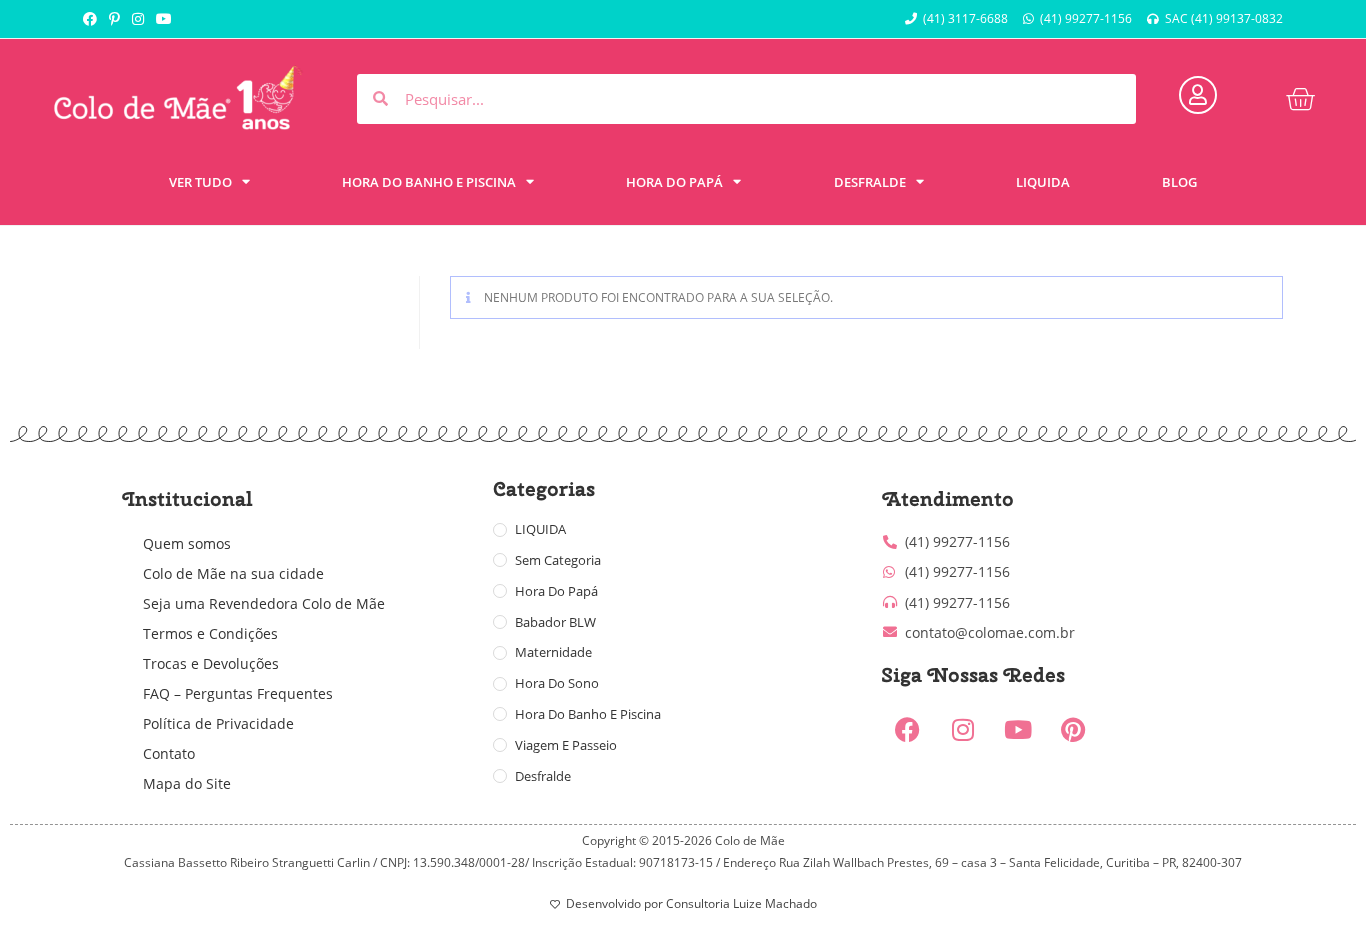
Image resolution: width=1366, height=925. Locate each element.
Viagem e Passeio (566, 745)
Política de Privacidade (218, 723)
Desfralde (543, 776)
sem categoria (558, 560)
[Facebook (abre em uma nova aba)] (93, 19)
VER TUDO (200, 182)
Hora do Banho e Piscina (588, 714)
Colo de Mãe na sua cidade (233, 573)
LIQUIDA (1043, 182)
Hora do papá (556, 591)
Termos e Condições (210, 633)
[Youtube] (1018, 730)
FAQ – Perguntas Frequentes (238, 693)
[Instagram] (963, 730)
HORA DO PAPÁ (674, 182)
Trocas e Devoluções (211, 663)
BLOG (1179, 182)
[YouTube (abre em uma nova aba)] (164, 19)
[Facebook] (908, 730)
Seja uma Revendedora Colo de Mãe (264, 603)
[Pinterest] (1073, 730)
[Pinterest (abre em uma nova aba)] (114, 19)
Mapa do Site (187, 783)
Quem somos (187, 543)
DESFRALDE (870, 182)
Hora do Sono (557, 683)
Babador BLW (555, 622)
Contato (169, 753)
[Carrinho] (1300, 99)
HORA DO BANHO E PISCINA (429, 182)
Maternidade (553, 652)
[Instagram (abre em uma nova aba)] (138, 19)
